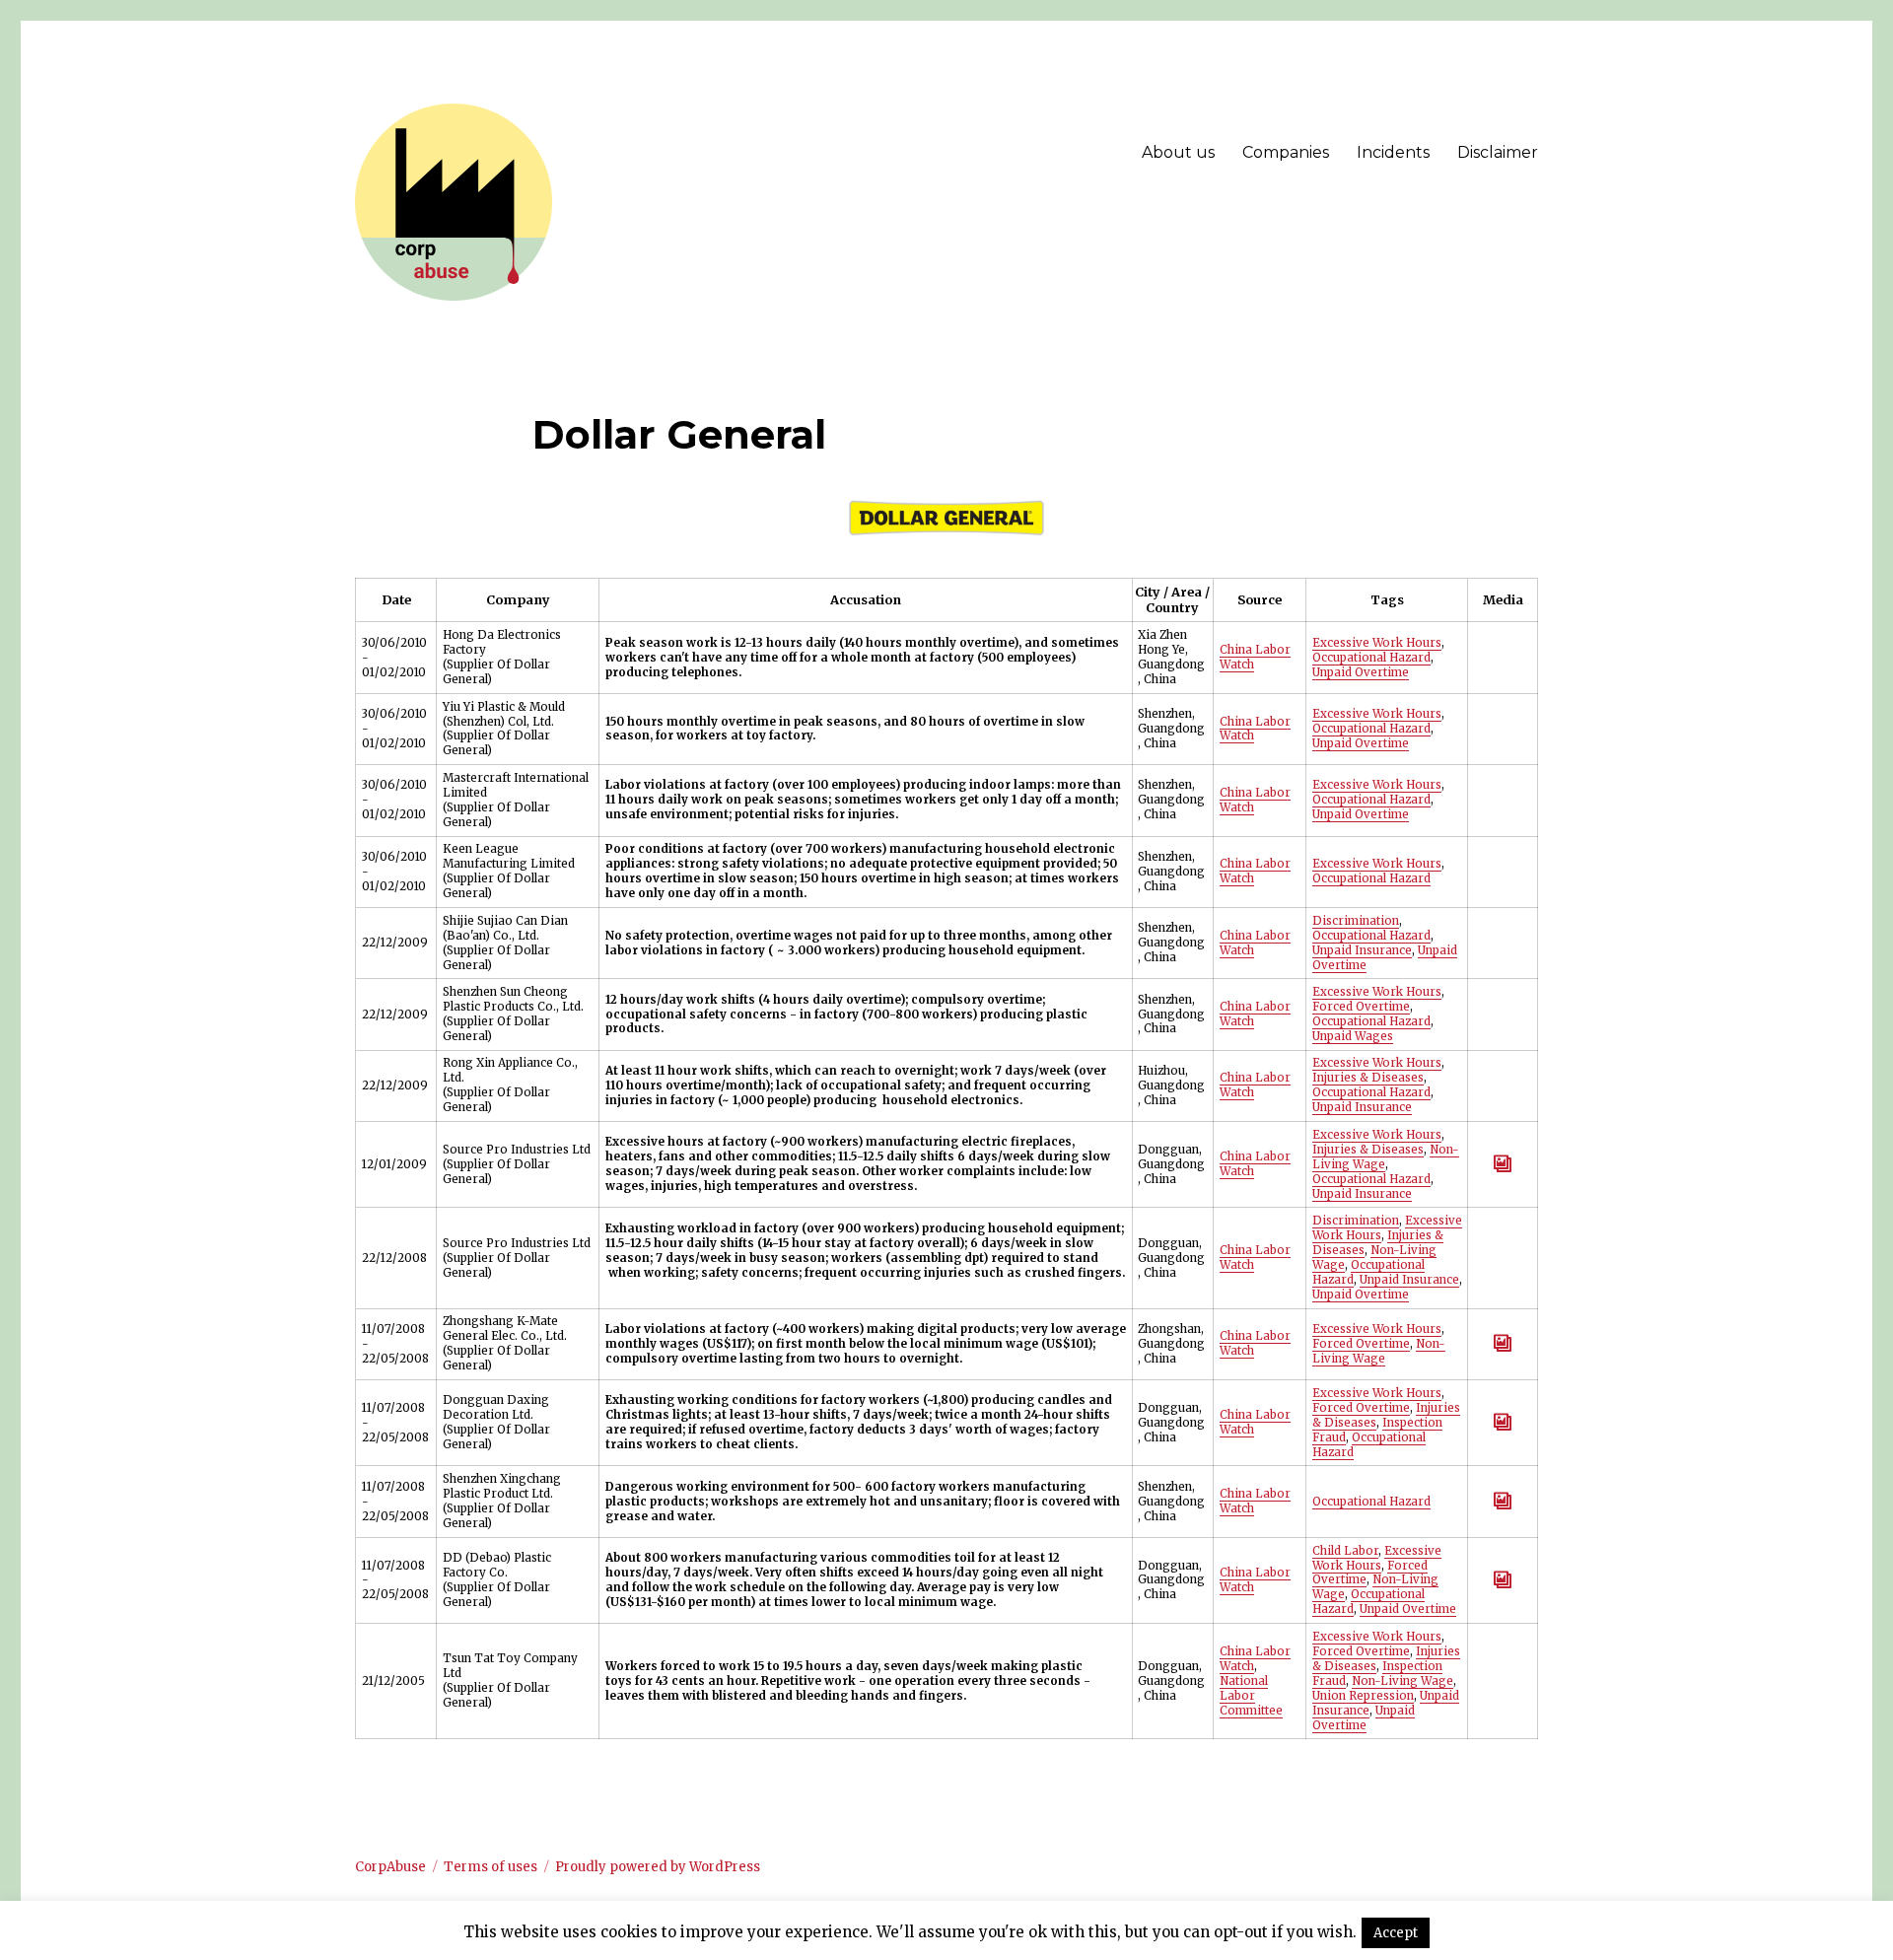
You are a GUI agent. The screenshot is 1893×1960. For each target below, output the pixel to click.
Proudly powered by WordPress (658, 1867)
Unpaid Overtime (1361, 672)
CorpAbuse (390, 1867)
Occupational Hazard (1371, 658)
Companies (1286, 152)
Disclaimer (1498, 152)
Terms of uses (491, 1867)
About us (1178, 152)
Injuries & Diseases (1368, 1078)
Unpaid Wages (1353, 1036)
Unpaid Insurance (1362, 950)
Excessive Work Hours (1377, 643)
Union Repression (1363, 1696)
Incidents (1393, 152)
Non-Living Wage (1379, 1351)
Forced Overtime (1361, 1007)
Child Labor (1345, 1551)
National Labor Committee (1251, 1696)
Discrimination (1356, 921)
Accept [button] (1396, 1933)
